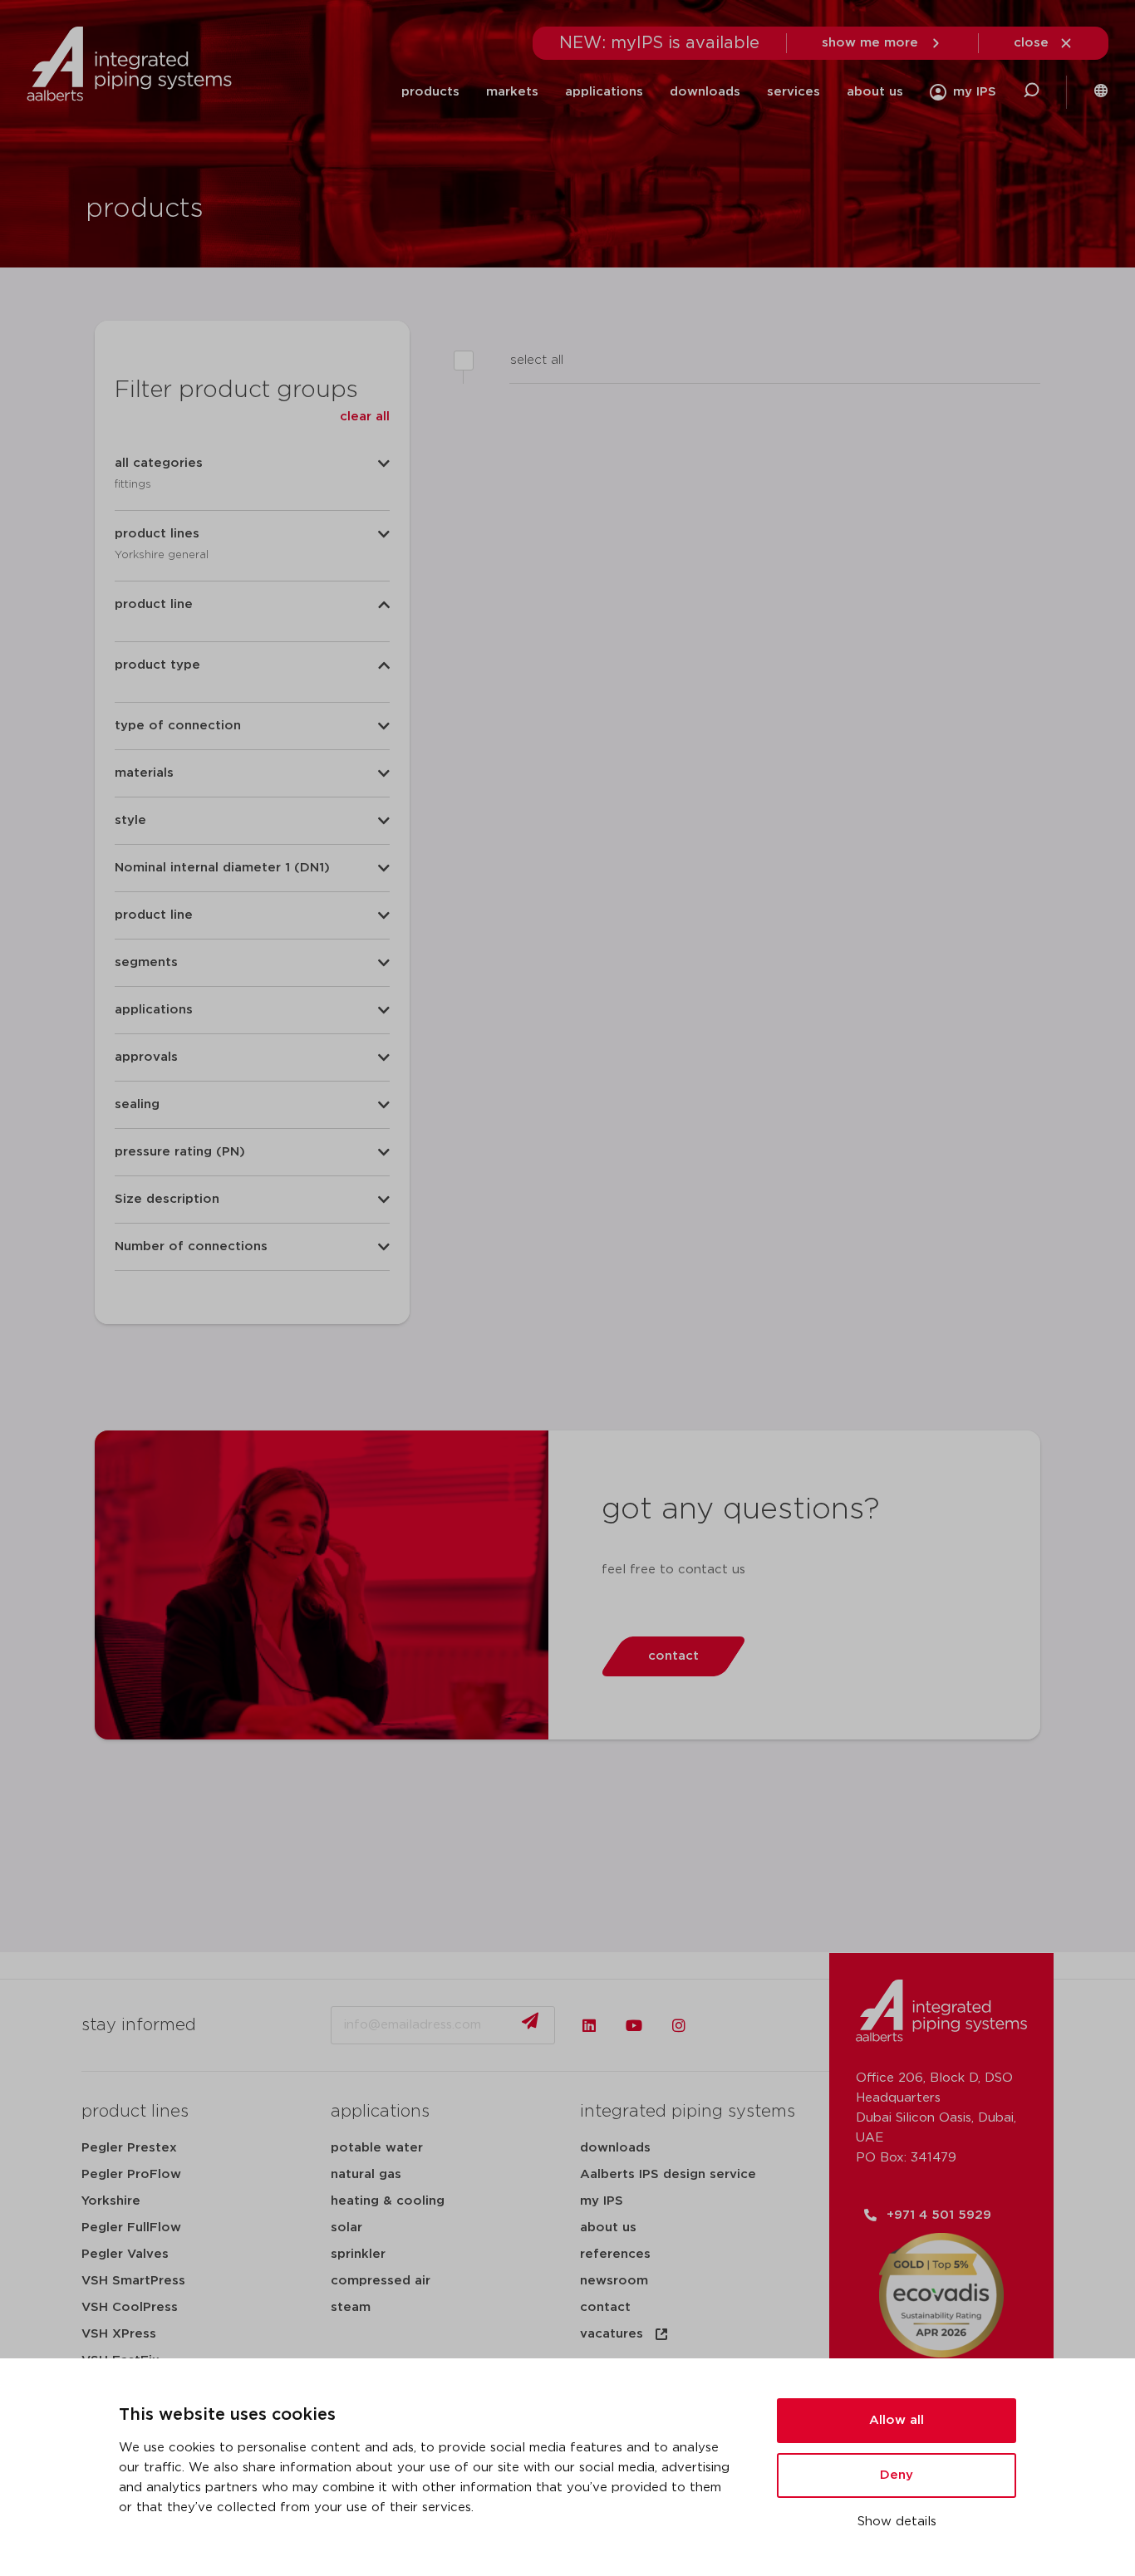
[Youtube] (634, 2025)
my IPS (602, 2201)
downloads (705, 92)
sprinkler (358, 2254)
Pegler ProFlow (131, 2174)
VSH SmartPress (133, 2281)
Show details (897, 2522)
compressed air (381, 2281)
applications (604, 92)
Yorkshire (111, 2201)
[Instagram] (679, 2025)
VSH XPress (119, 2334)
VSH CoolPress (130, 2307)
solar (346, 2228)
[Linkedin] (589, 2025)
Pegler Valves (125, 2254)
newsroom (614, 2281)
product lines (135, 2112)
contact (605, 2307)
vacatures (612, 2334)
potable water (377, 2148)
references (615, 2254)
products (430, 92)
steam (351, 2307)
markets (512, 92)
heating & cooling (388, 2201)
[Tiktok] (724, 2025)
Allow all (897, 2420)
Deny (897, 2475)
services (794, 92)
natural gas (366, 2174)
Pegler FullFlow (131, 2228)
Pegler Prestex (129, 2148)
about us (875, 92)
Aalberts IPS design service (668, 2174)
